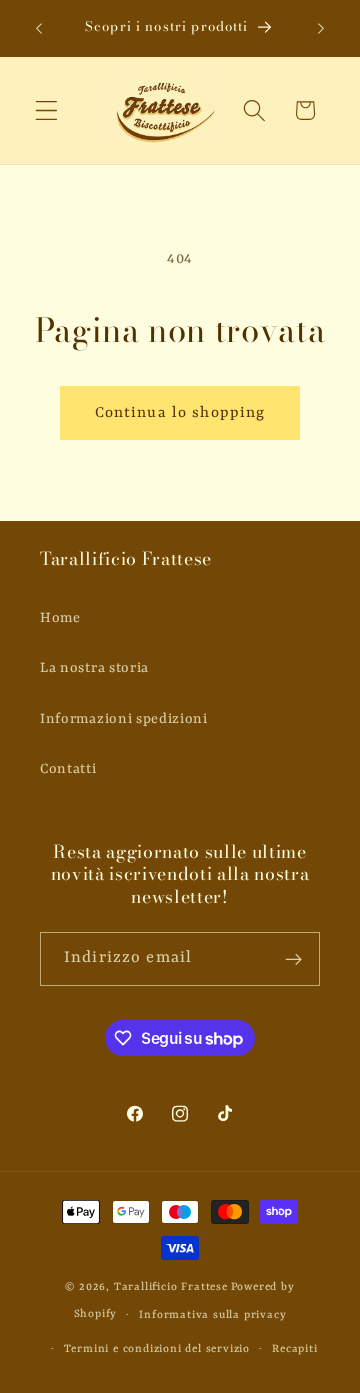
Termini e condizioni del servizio (157, 1349)
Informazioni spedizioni (124, 719)
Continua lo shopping (180, 413)
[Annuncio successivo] (321, 29)
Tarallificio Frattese (171, 1287)
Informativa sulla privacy (212, 1315)
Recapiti (294, 1349)
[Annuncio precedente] (39, 29)
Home (60, 618)
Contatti (68, 769)
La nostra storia (94, 668)
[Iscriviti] (293, 959)
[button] (46, 110)
